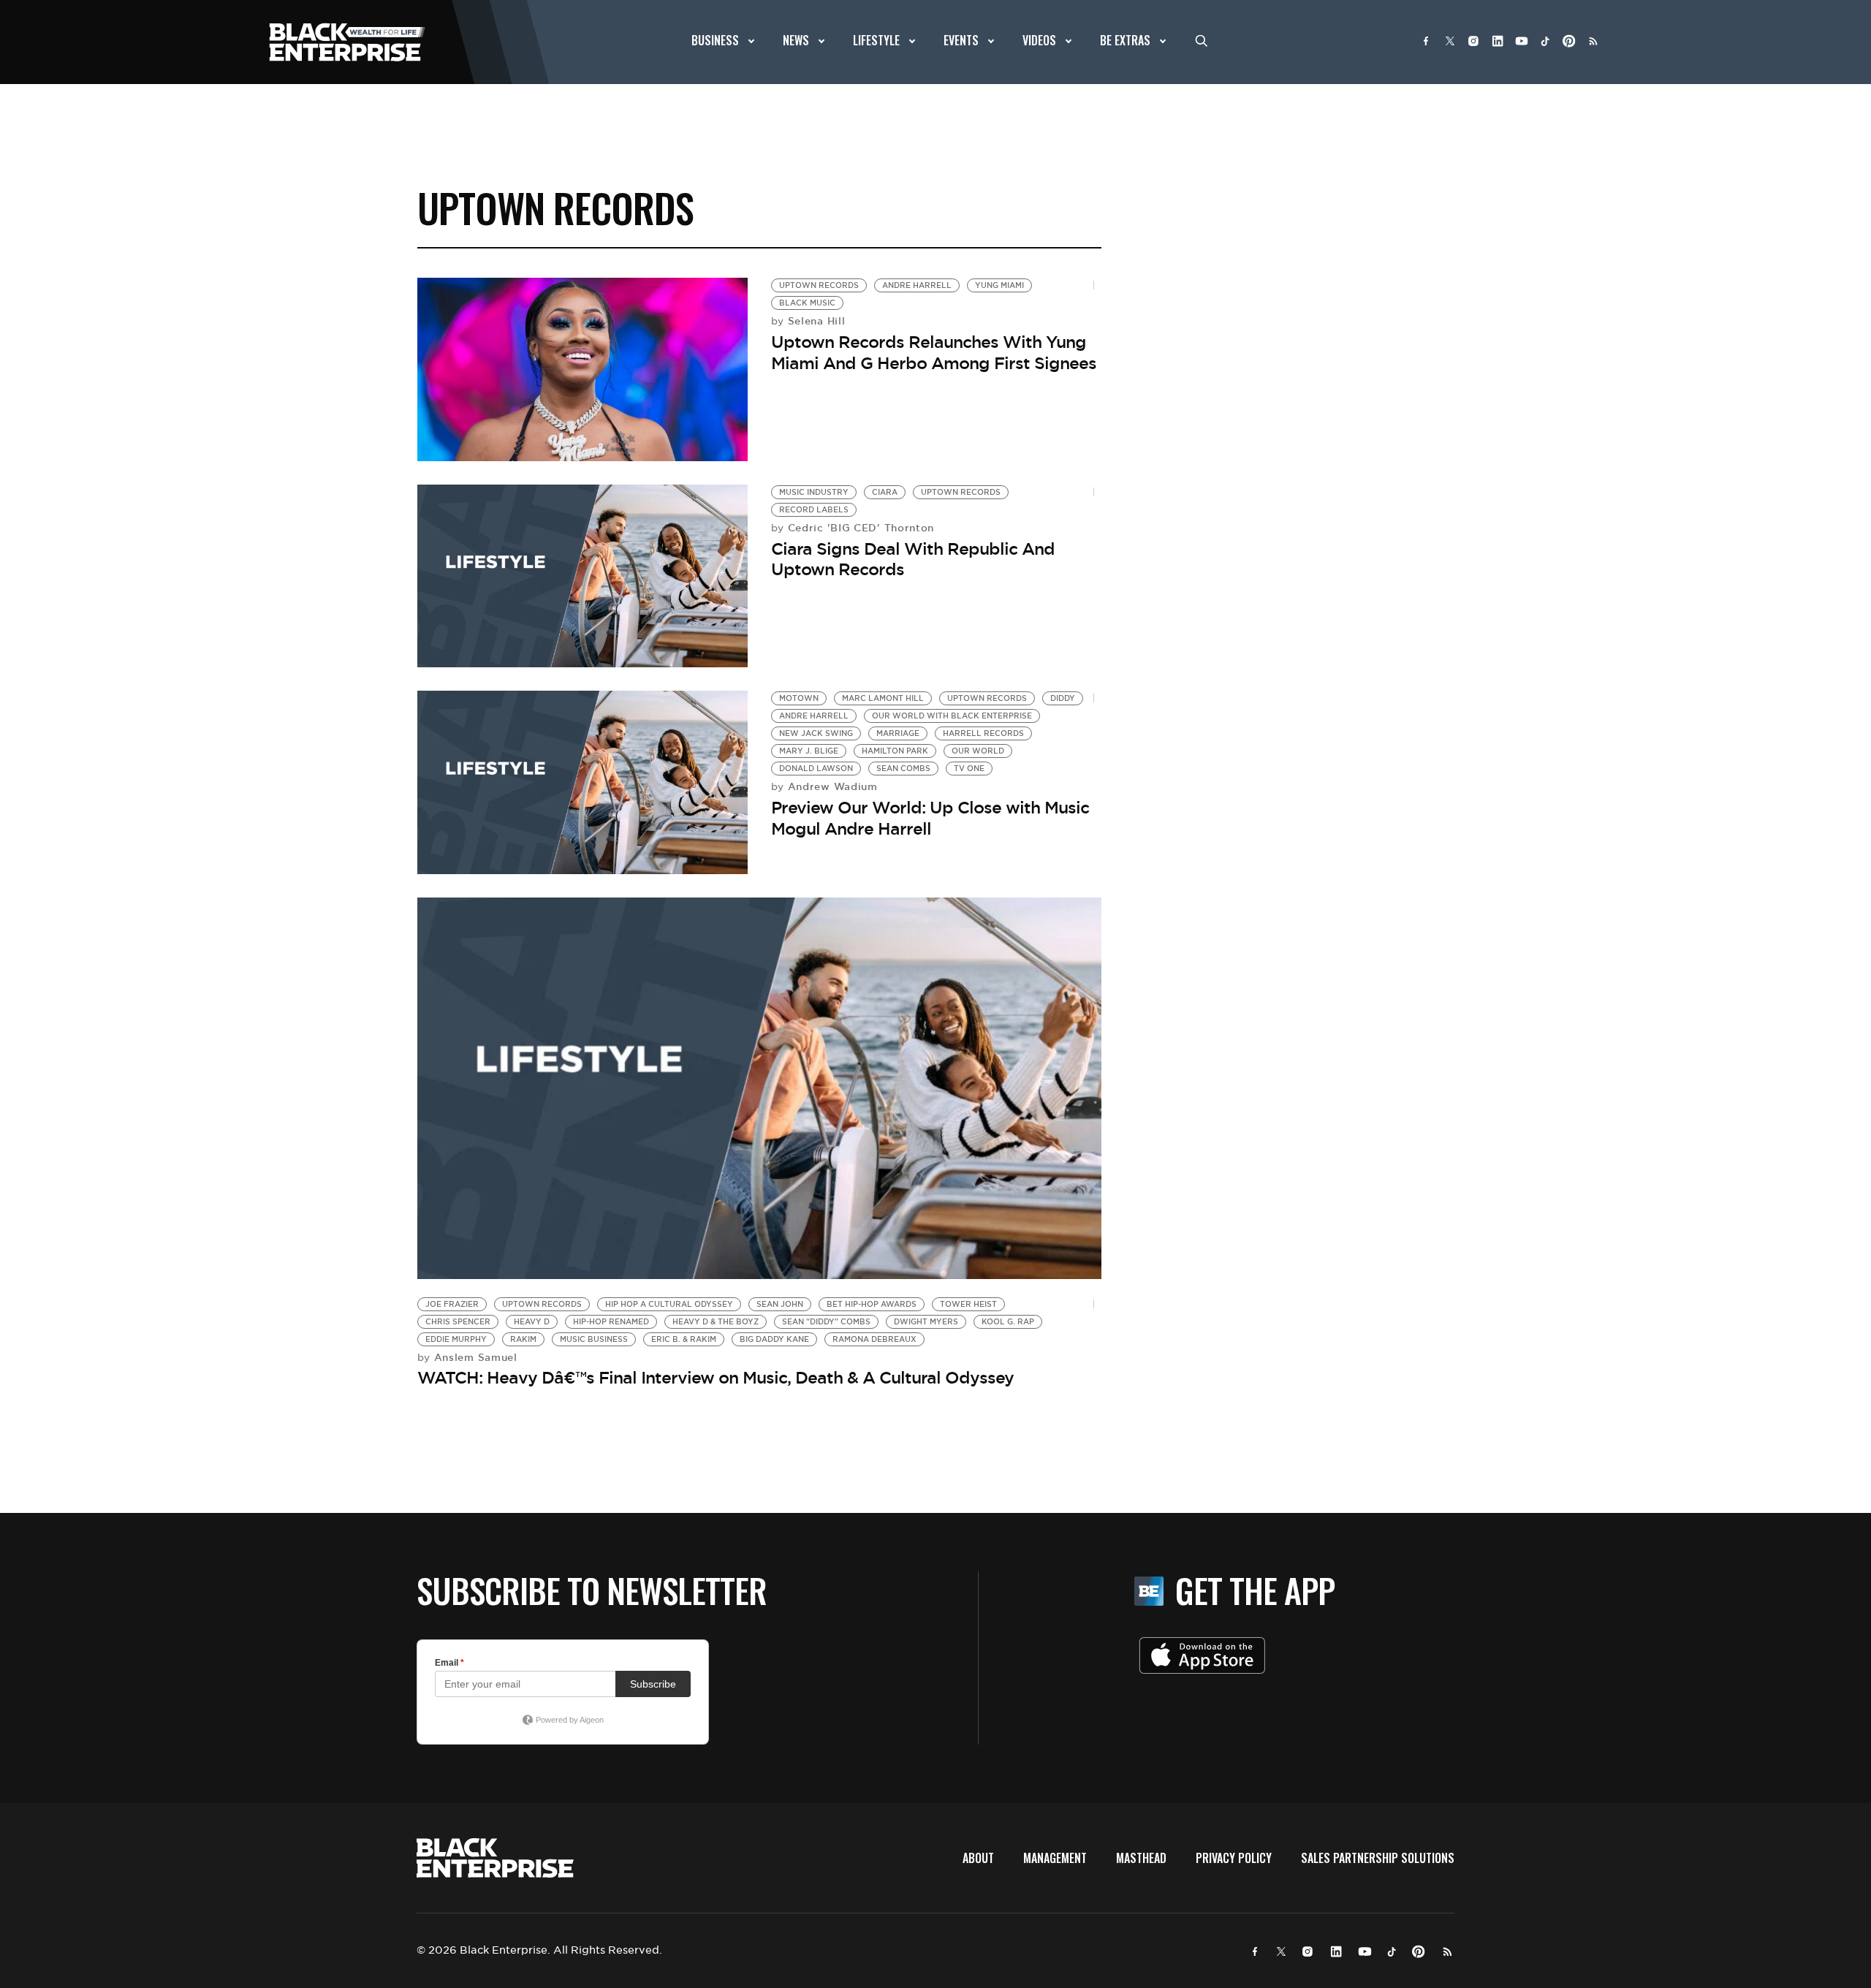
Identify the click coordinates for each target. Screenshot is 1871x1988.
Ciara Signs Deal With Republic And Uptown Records (913, 559)
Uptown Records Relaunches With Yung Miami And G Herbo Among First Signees (934, 353)
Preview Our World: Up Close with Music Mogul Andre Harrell (930, 818)
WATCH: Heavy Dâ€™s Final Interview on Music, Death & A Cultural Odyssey (716, 1378)
